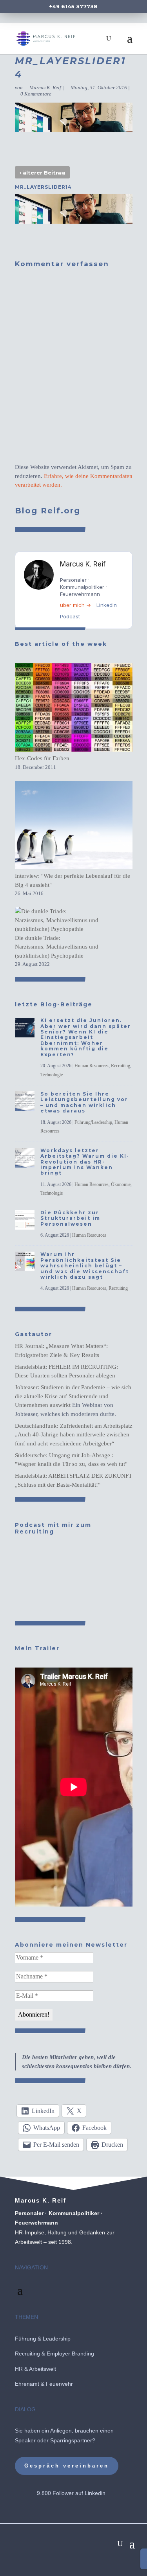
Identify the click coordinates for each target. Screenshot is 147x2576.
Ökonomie (121, 1184)
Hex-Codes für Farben (42, 758)
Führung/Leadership (93, 1122)
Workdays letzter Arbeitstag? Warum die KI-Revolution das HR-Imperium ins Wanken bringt (85, 1162)
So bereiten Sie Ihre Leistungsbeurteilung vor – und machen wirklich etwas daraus (84, 1102)
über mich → (75, 605)
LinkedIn (107, 605)
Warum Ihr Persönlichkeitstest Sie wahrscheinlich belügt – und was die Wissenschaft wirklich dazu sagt (85, 1266)
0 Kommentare (36, 94)
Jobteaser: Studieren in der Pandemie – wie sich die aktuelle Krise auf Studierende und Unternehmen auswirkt (73, 1396)
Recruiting (121, 1066)
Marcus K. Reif (45, 87)
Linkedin (95, 2493)
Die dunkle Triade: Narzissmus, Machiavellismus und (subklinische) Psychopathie (57, 947)
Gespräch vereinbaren (67, 2466)
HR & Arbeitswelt (35, 2369)
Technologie (52, 1075)
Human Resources (92, 1066)
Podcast (70, 616)
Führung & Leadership (43, 2339)
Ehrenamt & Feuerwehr (44, 2384)
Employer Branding (70, 2354)
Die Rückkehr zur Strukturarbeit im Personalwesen (70, 1218)
